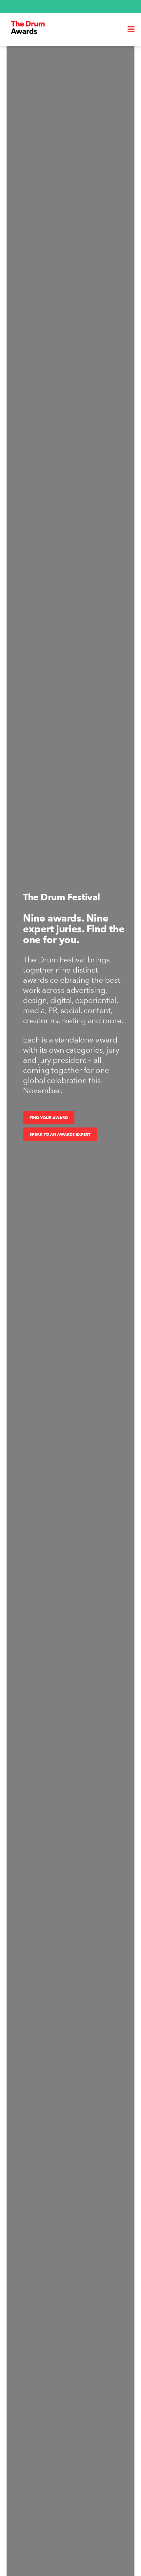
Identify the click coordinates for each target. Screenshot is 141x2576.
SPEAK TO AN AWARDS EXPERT (60, 1134)
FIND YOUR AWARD (49, 1118)
